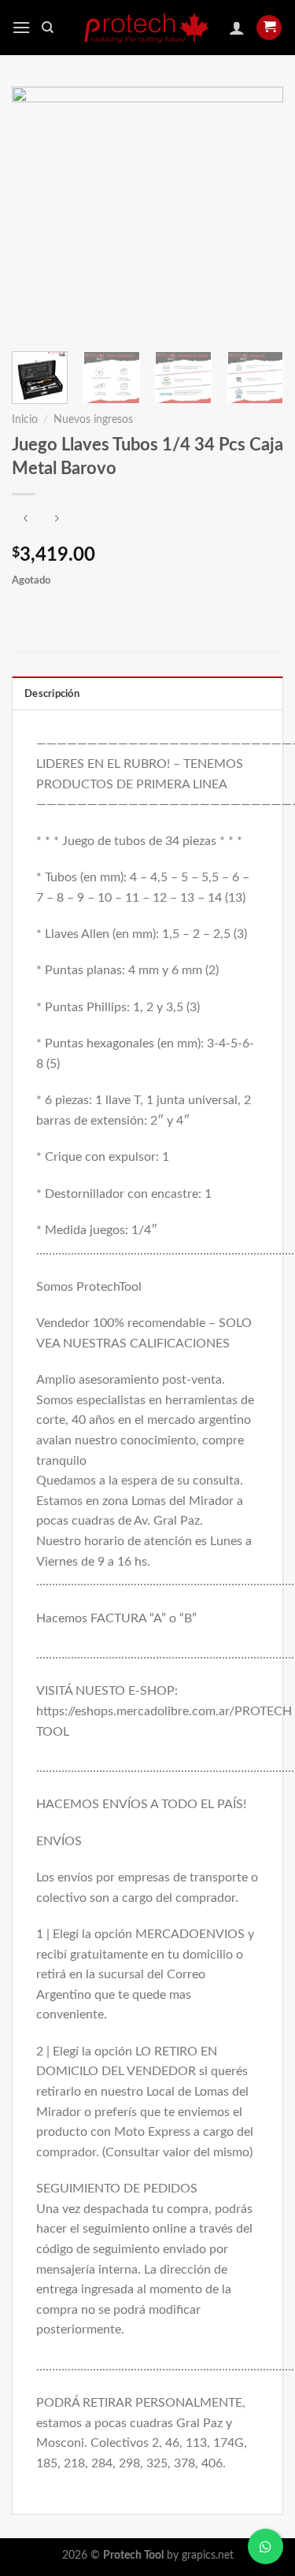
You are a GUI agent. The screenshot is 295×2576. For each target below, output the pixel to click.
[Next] (258, 211)
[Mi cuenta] (237, 28)
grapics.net (208, 2555)
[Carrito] (269, 28)
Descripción (52, 694)
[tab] (147, 693)
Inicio (25, 420)
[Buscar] (48, 28)
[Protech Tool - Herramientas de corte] (148, 28)
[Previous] (37, 211)
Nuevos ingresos (93, 420)
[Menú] (21, 27)
